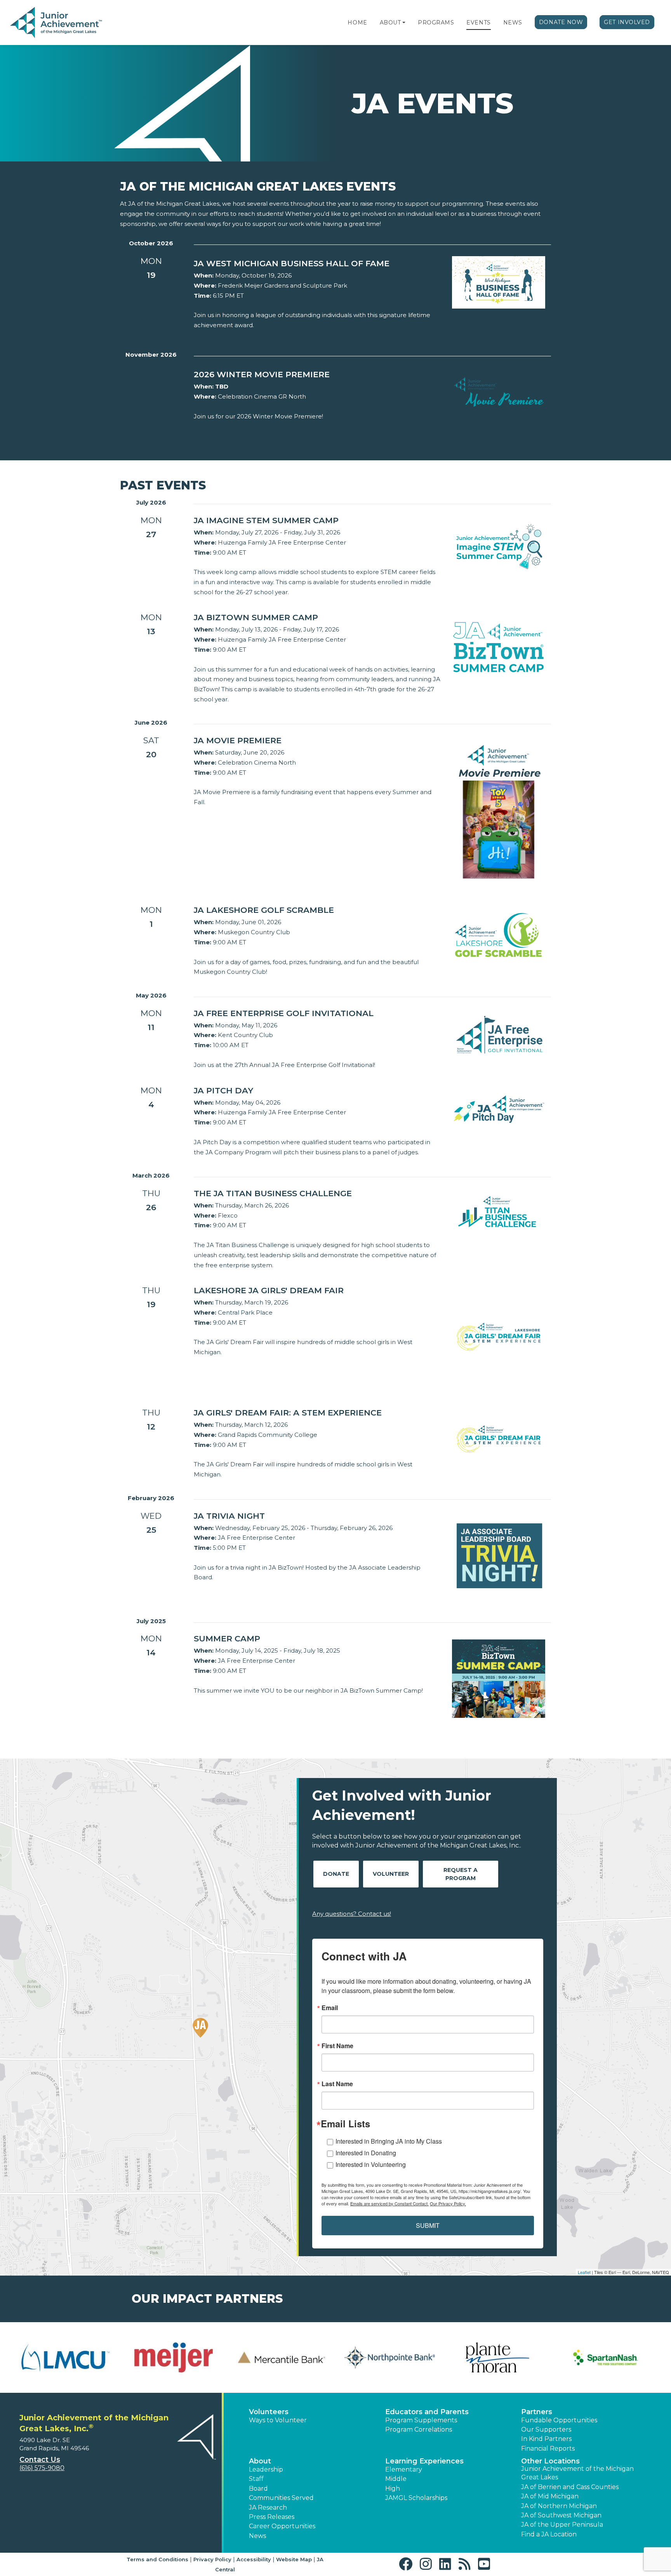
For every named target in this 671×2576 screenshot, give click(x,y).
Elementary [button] (404, 2469)
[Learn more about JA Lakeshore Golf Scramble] (499, 934)
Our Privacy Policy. (448, 2203)
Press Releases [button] (272, 2517)
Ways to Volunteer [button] (278, 2420)
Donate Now (561, 22)
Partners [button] (537, 2412)
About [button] (260, 2461)
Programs (436, 23)
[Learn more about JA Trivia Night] (499, 1555)
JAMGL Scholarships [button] (416, 2498)
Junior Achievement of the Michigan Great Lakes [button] (577, 2473)
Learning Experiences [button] (424, 2461)
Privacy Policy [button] (212, 2559)
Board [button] (258, 2488)
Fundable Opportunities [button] (559, 2420)
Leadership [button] (266, 2469)
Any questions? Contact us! (352, 1914)
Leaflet (584, 2272)
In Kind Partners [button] (546, 2439)
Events (478, 23)
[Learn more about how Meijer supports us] (165, 2357)
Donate (336, 1874)
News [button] (257, 2536)
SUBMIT (428, 2225)
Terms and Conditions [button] (157, 2559)
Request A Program (461, 1874)
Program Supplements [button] (421, 2420)
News (513, 23)
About (390, 23)
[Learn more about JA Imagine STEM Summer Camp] (499, 546)
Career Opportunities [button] (282, 2526)
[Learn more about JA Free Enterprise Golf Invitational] (499, 1034)
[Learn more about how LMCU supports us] (57, 2357)
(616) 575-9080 (42, 2468)
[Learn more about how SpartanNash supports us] (597, 2357)
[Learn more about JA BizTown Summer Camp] (499, 647)
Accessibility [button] (254, 2559)
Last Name (337, 2084)
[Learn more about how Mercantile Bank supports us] (273, 2357)
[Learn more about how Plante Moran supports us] (489, 2357)
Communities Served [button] (281, 2498)
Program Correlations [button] (419, 2429)
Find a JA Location (549, 2534)
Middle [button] (396, 2479)
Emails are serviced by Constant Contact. (389, 2203)
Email (330, 2008)
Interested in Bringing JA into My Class (389, 2141)
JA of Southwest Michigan (561, 2515)
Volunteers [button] (269, 2412)
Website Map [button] (294, 2559)
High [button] (393, 2488)
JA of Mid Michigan (550, 2496)
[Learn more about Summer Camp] (499, 1678)
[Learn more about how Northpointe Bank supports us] (381, 2357)
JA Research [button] (268, 2507)
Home (357, 23)
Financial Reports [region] (548, 2449)
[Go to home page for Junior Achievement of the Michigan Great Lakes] (57, 23)
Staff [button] (256, 2479)
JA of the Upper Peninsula (562, 2525)
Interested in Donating (366, 2153)
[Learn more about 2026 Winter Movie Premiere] (499, 393)
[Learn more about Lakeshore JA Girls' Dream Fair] (499, 1337)
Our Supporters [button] (546, 2429)
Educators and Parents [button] (427, 2412)
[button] (404, 23)
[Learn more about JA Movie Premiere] (499, 811)
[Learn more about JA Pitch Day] (499, 1108)
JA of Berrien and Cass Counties (570, 2487)
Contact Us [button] (40, 2460)
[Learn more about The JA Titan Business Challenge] (499, 1211)
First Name (337, 2046)
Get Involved (627, 22)
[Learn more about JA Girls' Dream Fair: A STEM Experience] (499, 1439)
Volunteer (391, 1874)
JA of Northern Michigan (559, 2506)
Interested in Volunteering (371, 2164)
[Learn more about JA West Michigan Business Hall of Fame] (499, 282)
